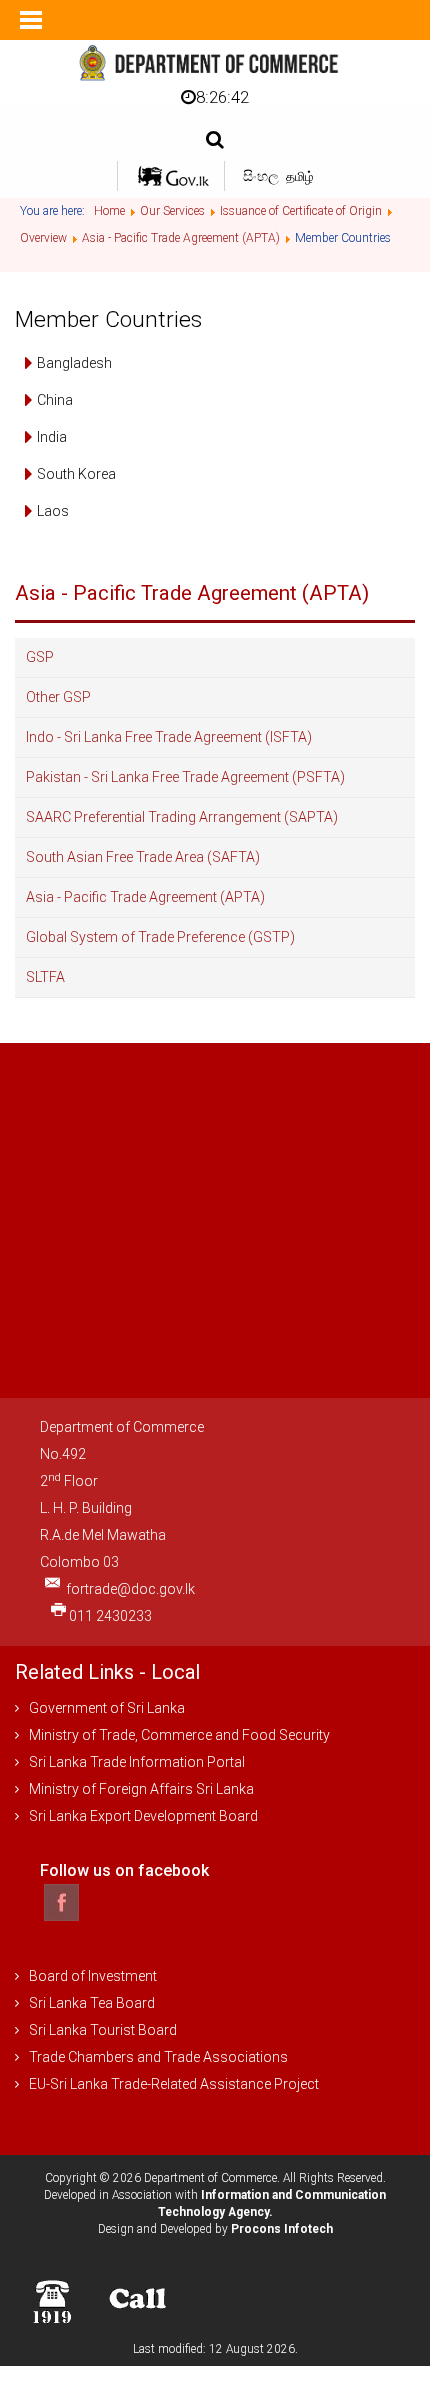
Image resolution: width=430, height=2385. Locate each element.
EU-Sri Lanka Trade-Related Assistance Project (174, 2084)
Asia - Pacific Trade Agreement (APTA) (145, 897)
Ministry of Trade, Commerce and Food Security (179, 1735)
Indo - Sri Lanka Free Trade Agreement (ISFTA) (169, 737)
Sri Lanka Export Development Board (143, 1816)
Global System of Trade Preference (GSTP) (160, 937)
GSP (40, 657)
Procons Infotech (282, 2229)
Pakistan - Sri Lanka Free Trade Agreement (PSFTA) (185, 777)
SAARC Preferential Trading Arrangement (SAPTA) (182, 817)
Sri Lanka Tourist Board (103, 2030)
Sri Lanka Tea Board (92, 2003)
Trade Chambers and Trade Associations (158, 2057)
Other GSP (58, 697)
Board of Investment (93, 1976)
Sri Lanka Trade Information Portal (137, 1762)
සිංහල (262, 176)
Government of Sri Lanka (107, 1708)
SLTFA (45, 977)
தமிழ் (300, 176)
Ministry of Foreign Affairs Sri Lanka (141, 1789)
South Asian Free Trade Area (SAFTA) (143, 857)
